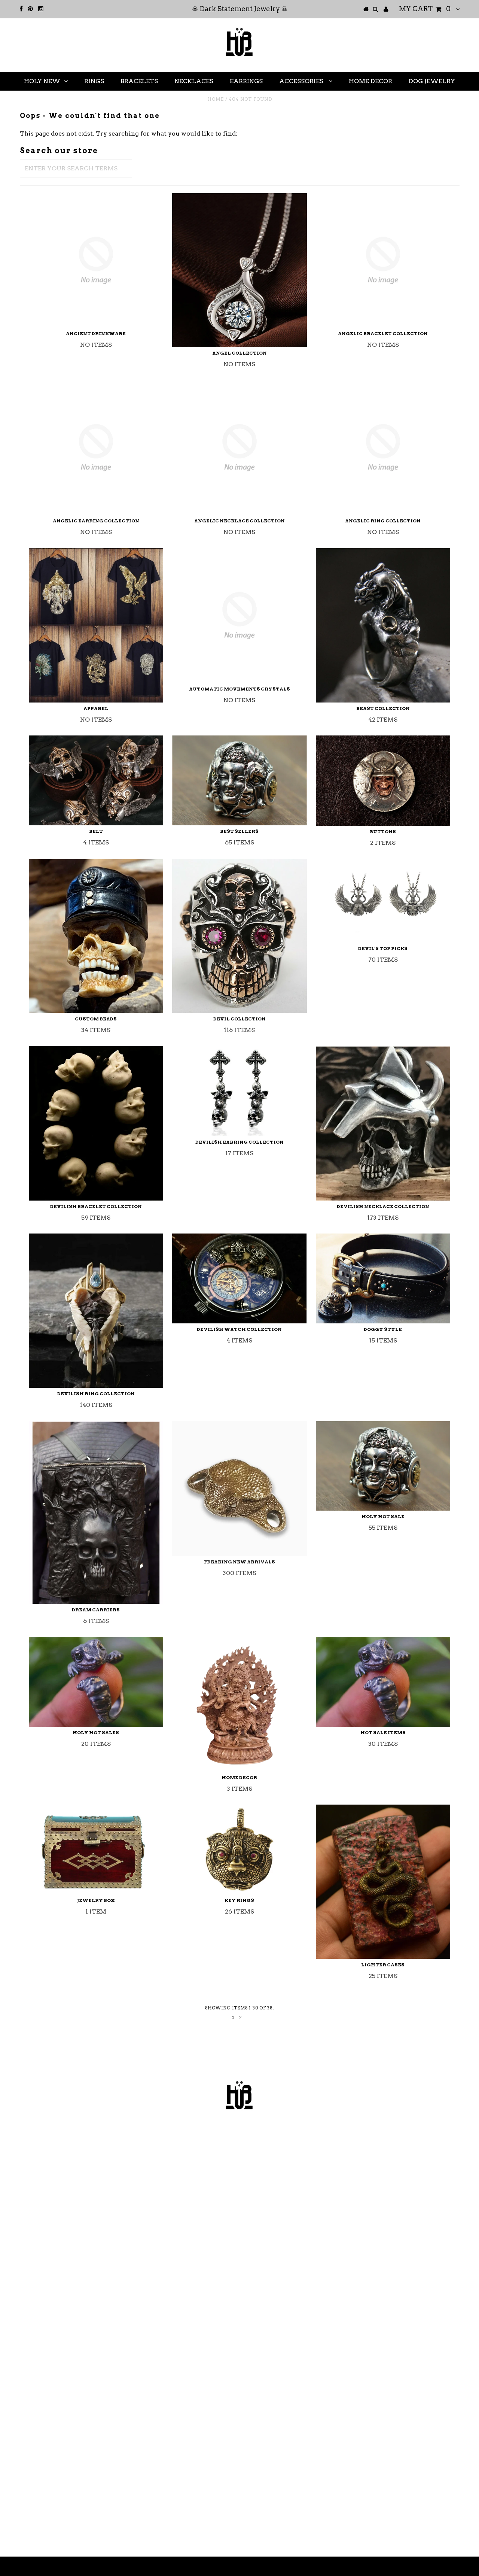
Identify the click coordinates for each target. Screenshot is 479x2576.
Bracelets (139, 81)
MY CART (425, 9)
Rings (94, 81)
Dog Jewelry (432, 81)
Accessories (302, 81)
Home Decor (370, 81)
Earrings (246, 81)
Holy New (42, 81)
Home (216, 99)
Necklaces (194, 81)
